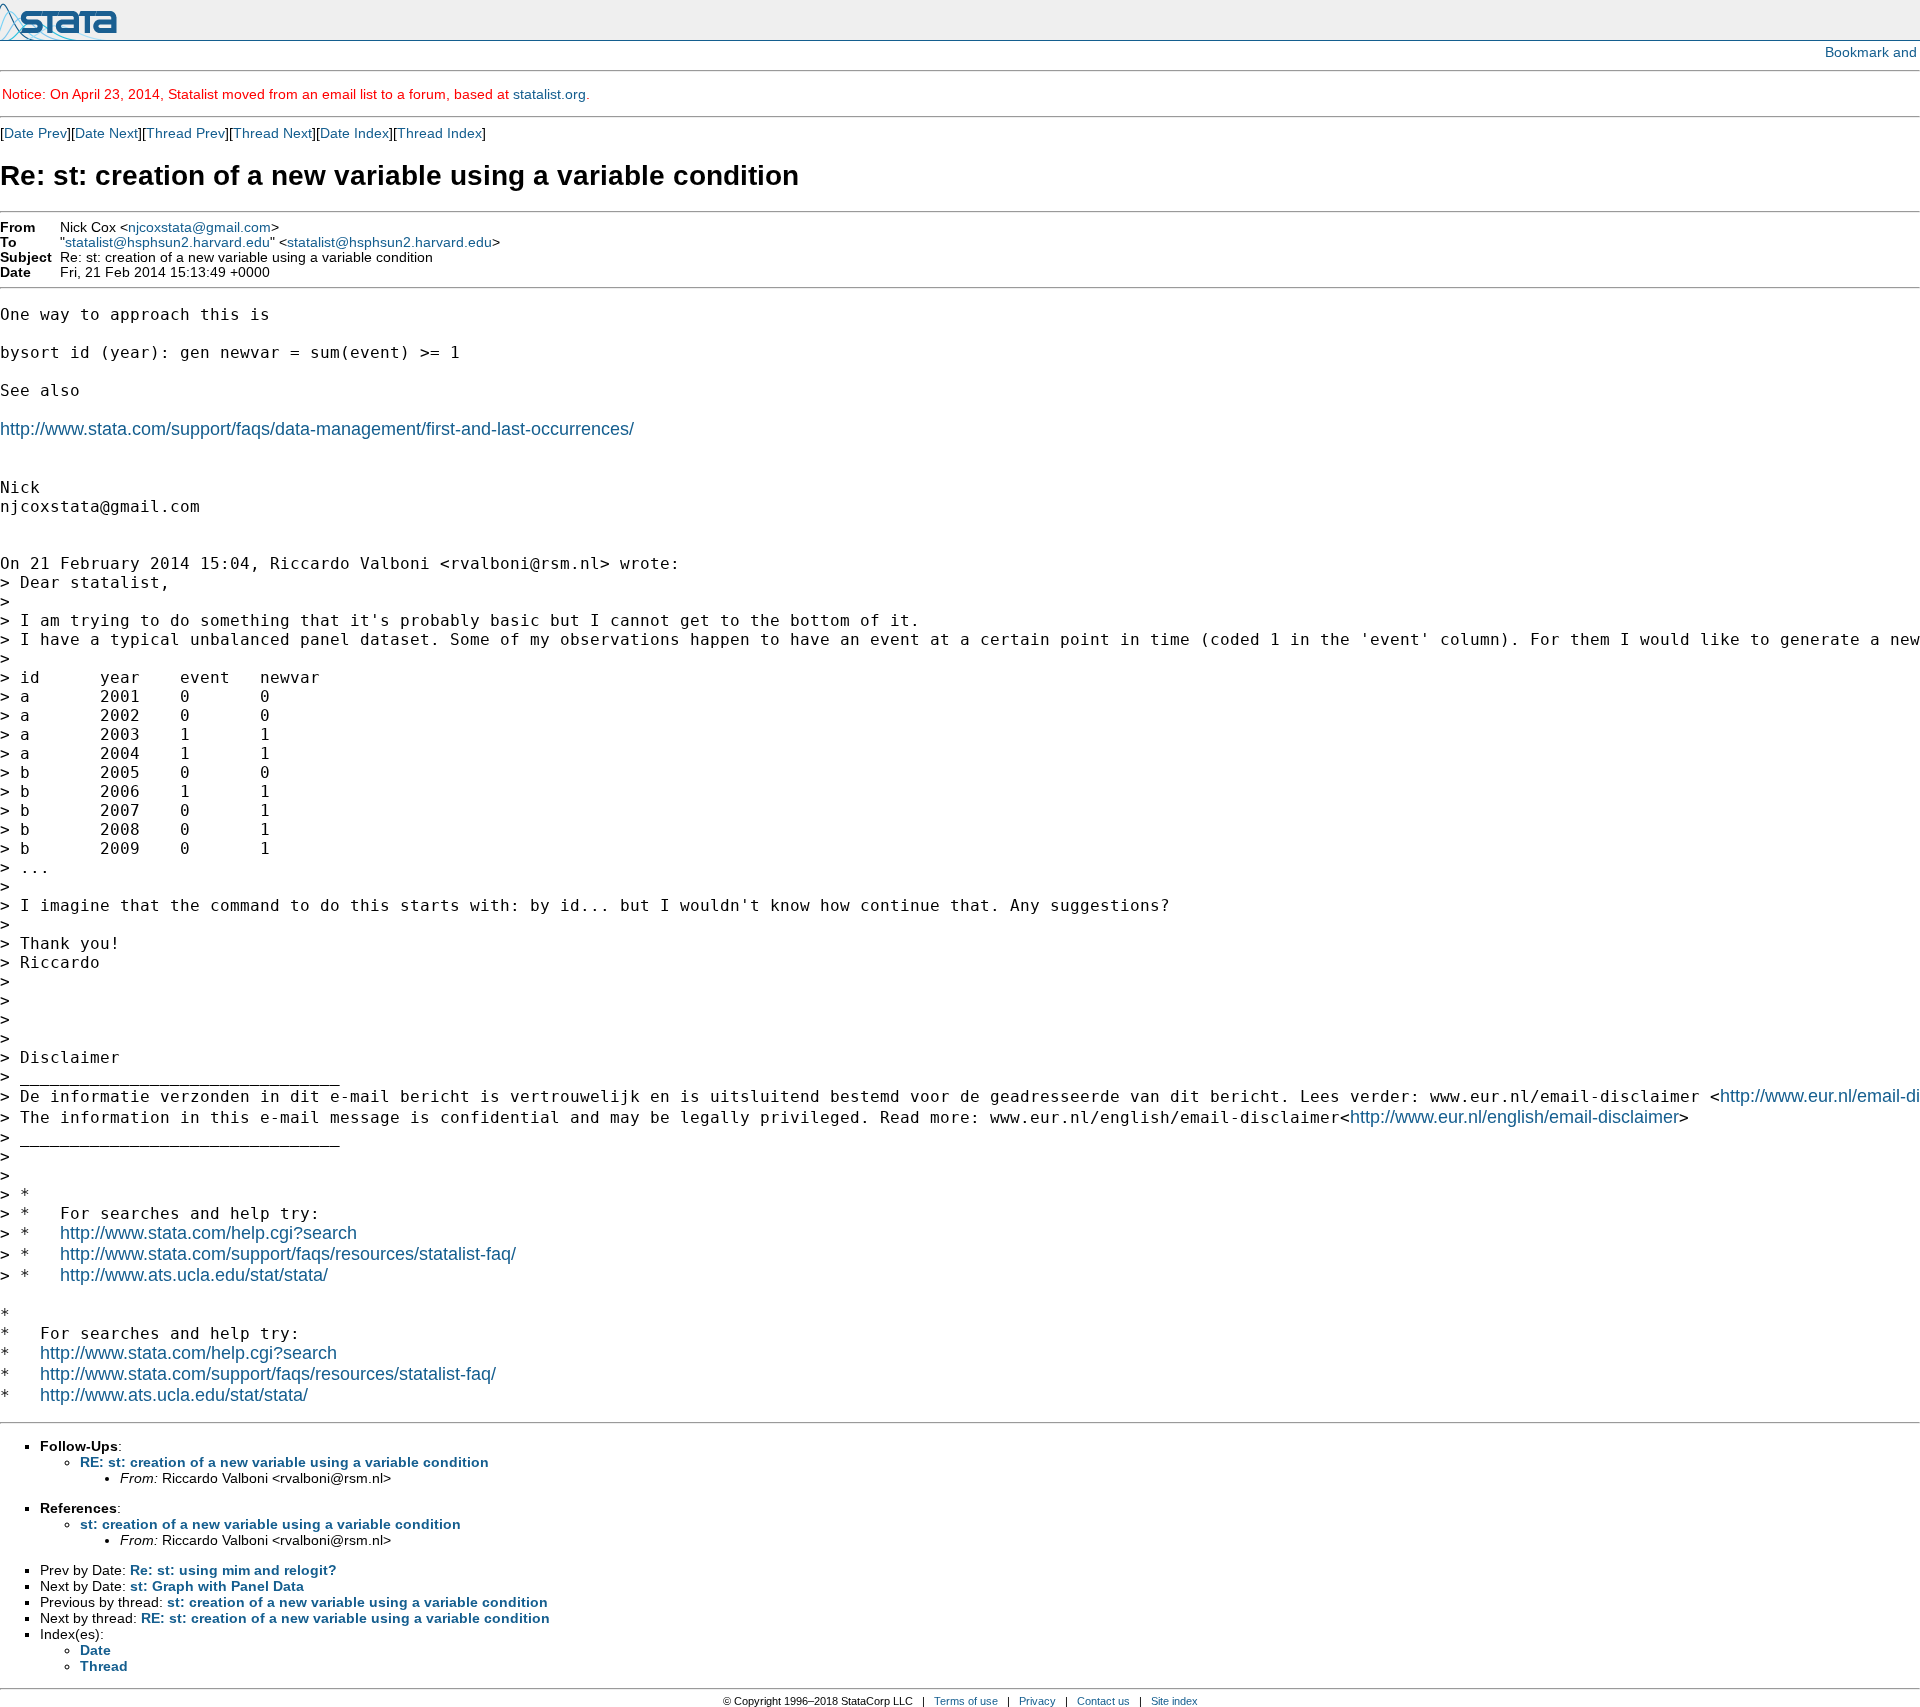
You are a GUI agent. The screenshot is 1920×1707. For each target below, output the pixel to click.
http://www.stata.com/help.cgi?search (208, 1233)
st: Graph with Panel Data (217, 1586)
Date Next (106, 133)
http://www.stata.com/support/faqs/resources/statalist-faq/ (288, 1254)
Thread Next (272, 133)
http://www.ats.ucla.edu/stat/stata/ (194, 1275)
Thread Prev (185, 133)
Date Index (354, 133)
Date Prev (35, 133)
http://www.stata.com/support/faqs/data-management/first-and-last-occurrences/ (317, 429)
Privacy (1037, 1701)
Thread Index (439, 133)
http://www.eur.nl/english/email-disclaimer (1514, 1117)
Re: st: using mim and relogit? (233, 1570)
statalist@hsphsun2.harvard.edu (167, 242)
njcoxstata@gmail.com (199, 227)
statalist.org (549, 94)
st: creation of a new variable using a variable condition (270, 1524)
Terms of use (966, 1701)
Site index (1174, 1701)
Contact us (1103, 1701)
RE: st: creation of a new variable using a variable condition (284, 1462)
